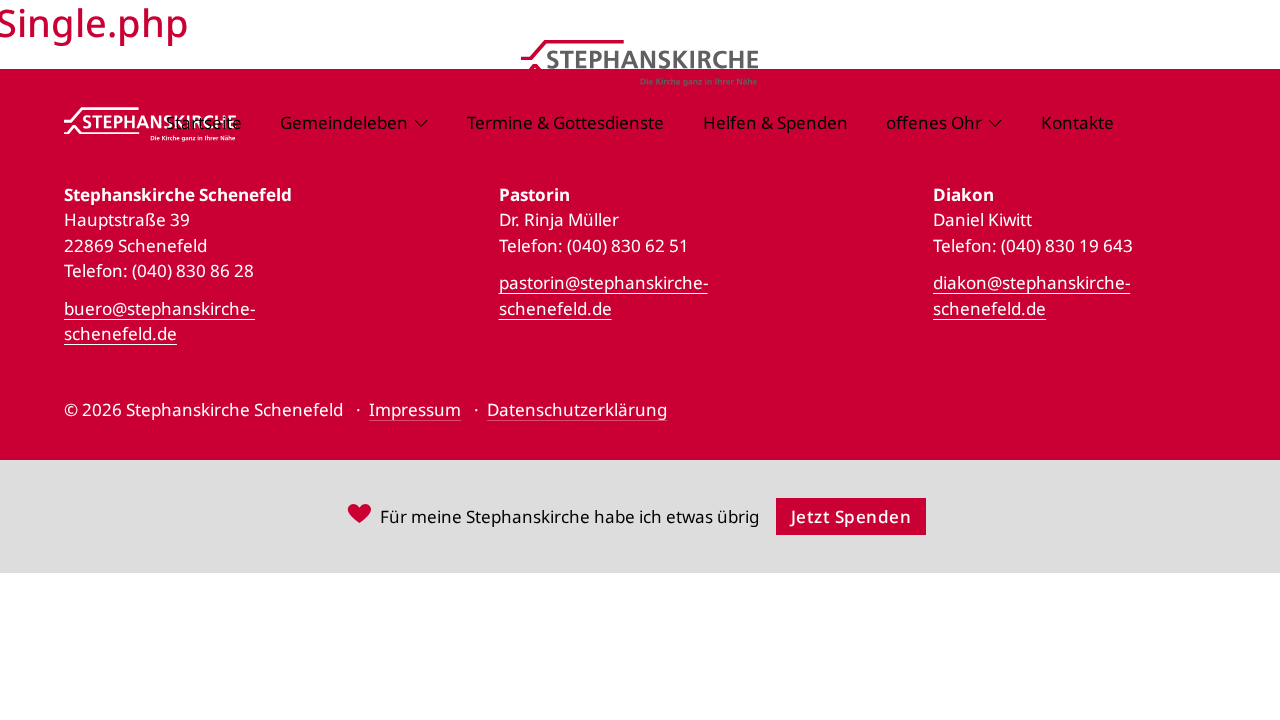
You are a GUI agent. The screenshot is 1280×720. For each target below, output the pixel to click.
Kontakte (1077, 122)
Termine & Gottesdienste (565, 122)
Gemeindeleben (344, 122)
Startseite (204, 122)
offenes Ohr (934, 122)
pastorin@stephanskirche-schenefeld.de (603, 295)
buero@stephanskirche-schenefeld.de (159, 321)
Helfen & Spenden (775, 122)
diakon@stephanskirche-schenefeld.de (1031, 295)
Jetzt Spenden (851, 516)
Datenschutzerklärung (577, 409)
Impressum (415, 409)
